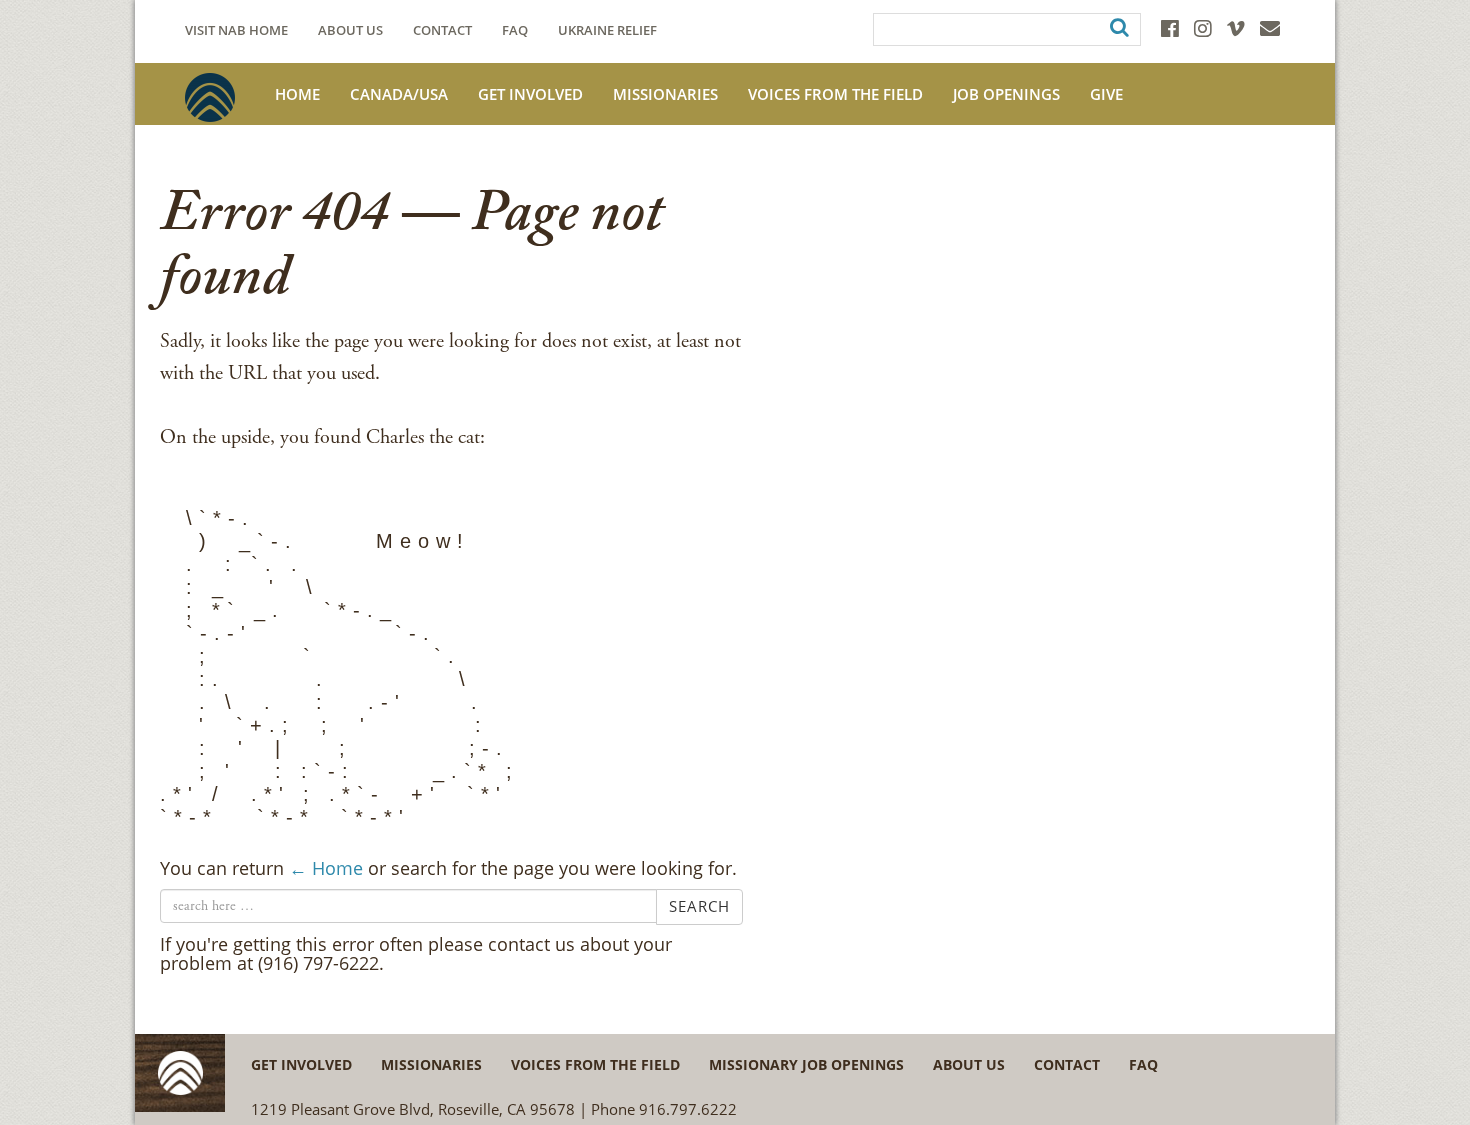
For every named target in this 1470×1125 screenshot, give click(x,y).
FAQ (515, 30)
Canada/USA (399, 94)
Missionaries (665, 94)
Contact (442, 30)
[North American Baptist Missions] (210, 97)
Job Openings (1006, 94)
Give (1106, 94)
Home (297, 94)
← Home (326, 868)
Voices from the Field (595, 1064)
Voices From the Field (835, 94)
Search (699, 906)
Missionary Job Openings (806, 1064)
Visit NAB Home (236, 30)
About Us (350, 30)
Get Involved (530, 94)
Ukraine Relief (607, 30)
